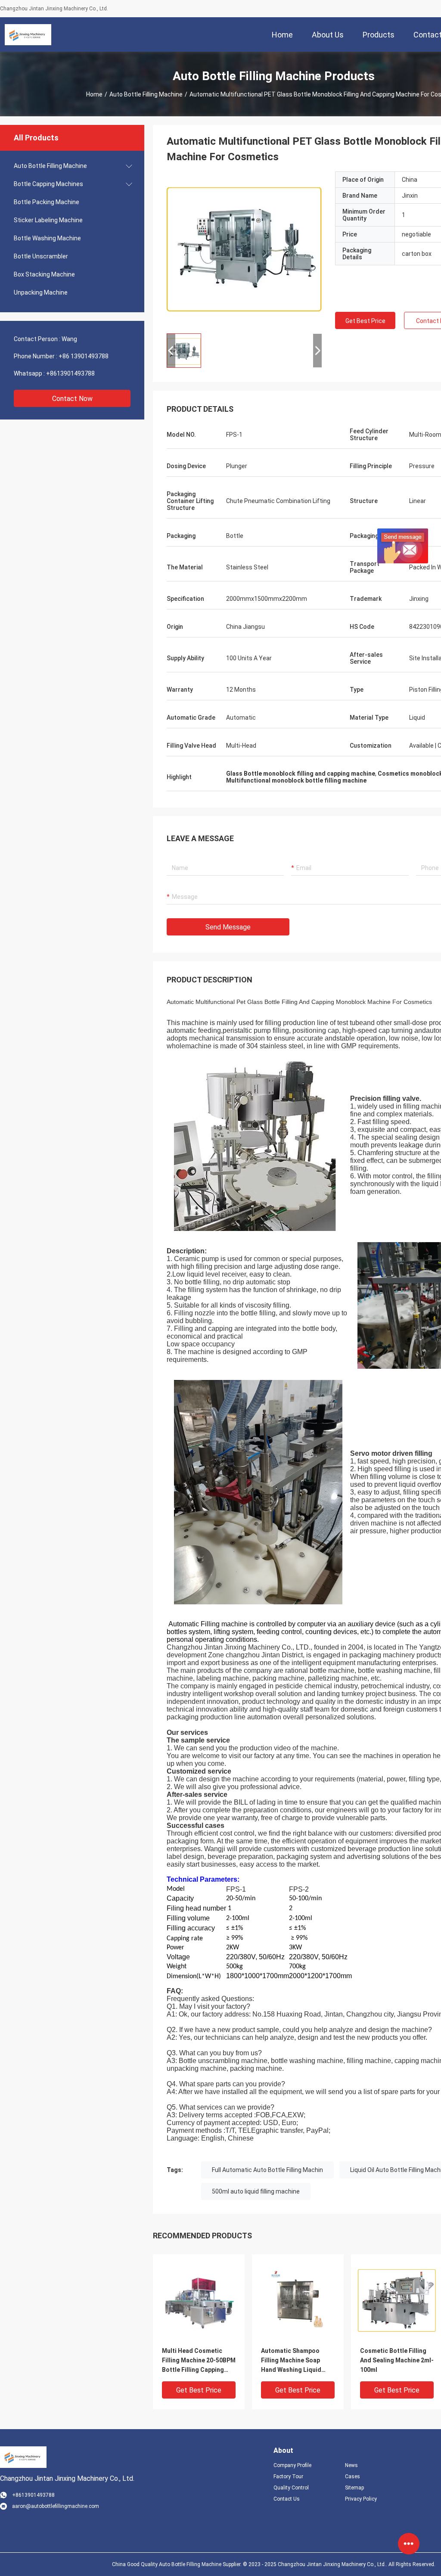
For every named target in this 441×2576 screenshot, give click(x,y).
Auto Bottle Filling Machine (146, 94)
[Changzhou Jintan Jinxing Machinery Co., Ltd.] (28, 34)
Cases (352, 2477)
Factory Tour (288, 2477)
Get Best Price (365, 321)
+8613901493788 (70, 373)
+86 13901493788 (84, 356)
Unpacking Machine (41, 292)
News (351, 2465)
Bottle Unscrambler (41, 256)
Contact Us (287, 2499)
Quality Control (291, 2488)
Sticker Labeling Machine (48, 220)
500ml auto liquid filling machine (256, 2191)
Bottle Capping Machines (48, 184)
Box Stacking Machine (44, 274)
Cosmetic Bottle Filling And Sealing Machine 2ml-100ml (397, 2360)
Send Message (228, 927)
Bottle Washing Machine (47, 238)
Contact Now (72, 399)
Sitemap (354, 2488)
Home (94, 94)
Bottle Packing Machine (47, 202)
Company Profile (292, 2465)
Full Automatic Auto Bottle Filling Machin (267, 2170)
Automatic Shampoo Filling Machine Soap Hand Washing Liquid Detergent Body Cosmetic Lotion (291, 2361)
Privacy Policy (361, 2499)
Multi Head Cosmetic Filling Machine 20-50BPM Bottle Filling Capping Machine (199, 2361)
